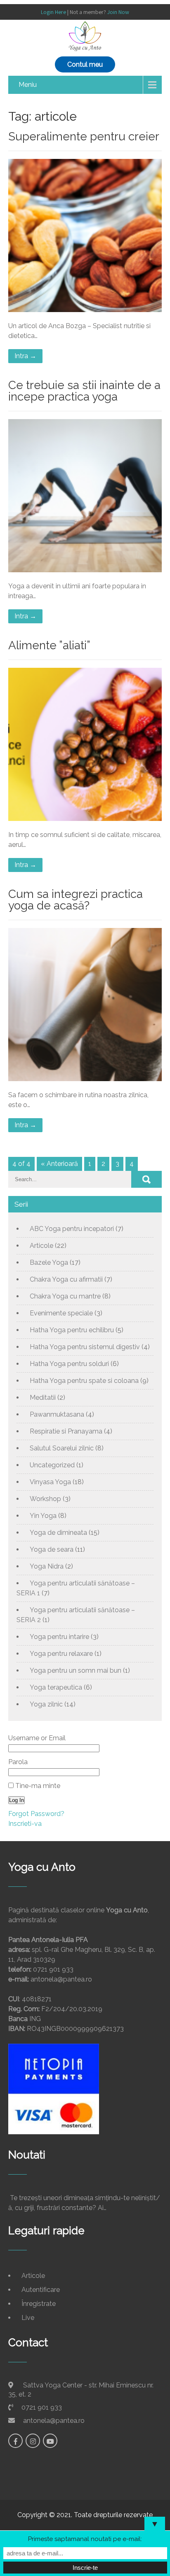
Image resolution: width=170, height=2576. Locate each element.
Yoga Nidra (47, 1566)
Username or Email (37, 1738)
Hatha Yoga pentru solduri (69, 1364)
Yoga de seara (52, 1549)
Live (28, 2318)
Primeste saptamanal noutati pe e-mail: (85, 2539)
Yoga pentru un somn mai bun (76, 1670)
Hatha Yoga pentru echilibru (72, 1330)
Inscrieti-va (25, 1824)
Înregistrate (39, 2304)
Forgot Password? (36, 1814)
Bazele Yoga (49, 1262)
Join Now (118, 12)
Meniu (28, 85)
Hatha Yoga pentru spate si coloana (84, 1381)
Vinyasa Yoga (50, 1482)
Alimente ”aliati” (49, 645)
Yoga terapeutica (56, 1687)
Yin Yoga (43, 1516)
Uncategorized (52, 1465)
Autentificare (41, 2290)
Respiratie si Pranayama (66, 1431)
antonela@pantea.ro (54, 2421)
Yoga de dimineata (58, 1533)
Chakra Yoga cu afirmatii (66, 1279)
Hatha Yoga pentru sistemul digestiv (85, 1347)
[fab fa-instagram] (33, 2441)
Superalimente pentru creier (84, 136)
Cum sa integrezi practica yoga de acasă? (76, 900)
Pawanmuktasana (57, 1414)
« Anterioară (59, 1164)
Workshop (45, 1499)
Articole (41, 1246)
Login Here (53, 12)
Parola (18, 1762)
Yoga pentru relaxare (61, 1654)
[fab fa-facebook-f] (15, 2441)
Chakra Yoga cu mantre (65, 1296)
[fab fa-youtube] (50, 2441)
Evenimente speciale (61, 1313)
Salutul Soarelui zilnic (62, 1448)
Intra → (25, 356)
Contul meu (85, 64)
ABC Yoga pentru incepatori (72, 1229)
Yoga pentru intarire (59, 1637)
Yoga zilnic (46, 1704)
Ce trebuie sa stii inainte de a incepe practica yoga (84, 391)
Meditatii (43, 1398)
